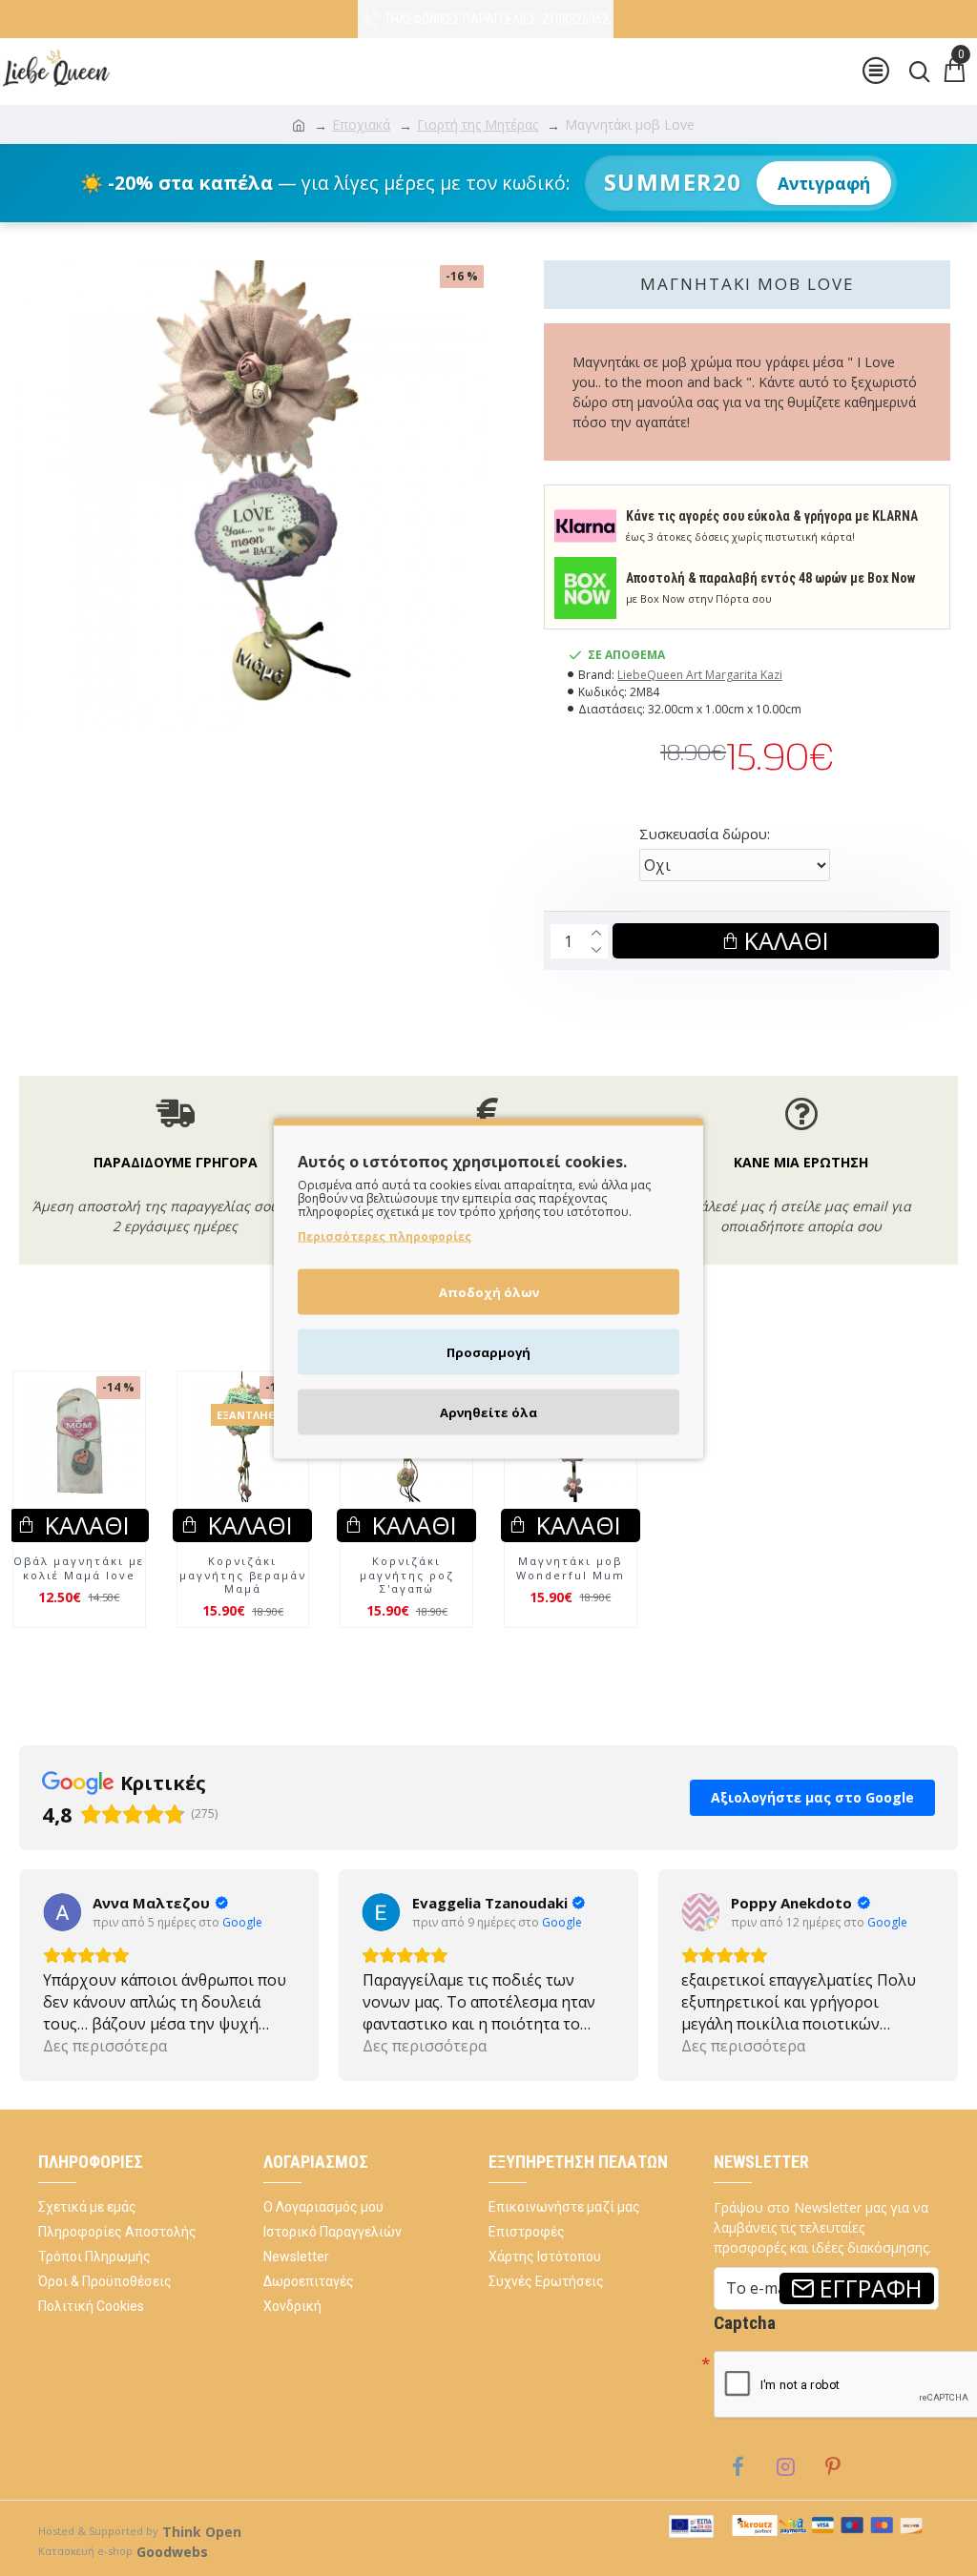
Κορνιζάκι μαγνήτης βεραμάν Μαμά (243, 1575)
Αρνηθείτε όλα (488, 1412)
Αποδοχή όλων (489, 1291)
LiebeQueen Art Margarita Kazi (700, 675)
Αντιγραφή (824, 183)
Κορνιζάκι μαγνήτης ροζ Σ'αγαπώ (407, 1575)
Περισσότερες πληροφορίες (385, 1236)
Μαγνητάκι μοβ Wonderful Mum (571, 1568)
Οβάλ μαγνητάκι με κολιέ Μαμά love (79, 1568)
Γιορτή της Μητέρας (478, 124)
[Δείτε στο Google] (62, 1912)
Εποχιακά (361, 124)
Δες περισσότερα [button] (105, 2046)
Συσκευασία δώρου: (705, 834)
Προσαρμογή (488, 1351)
